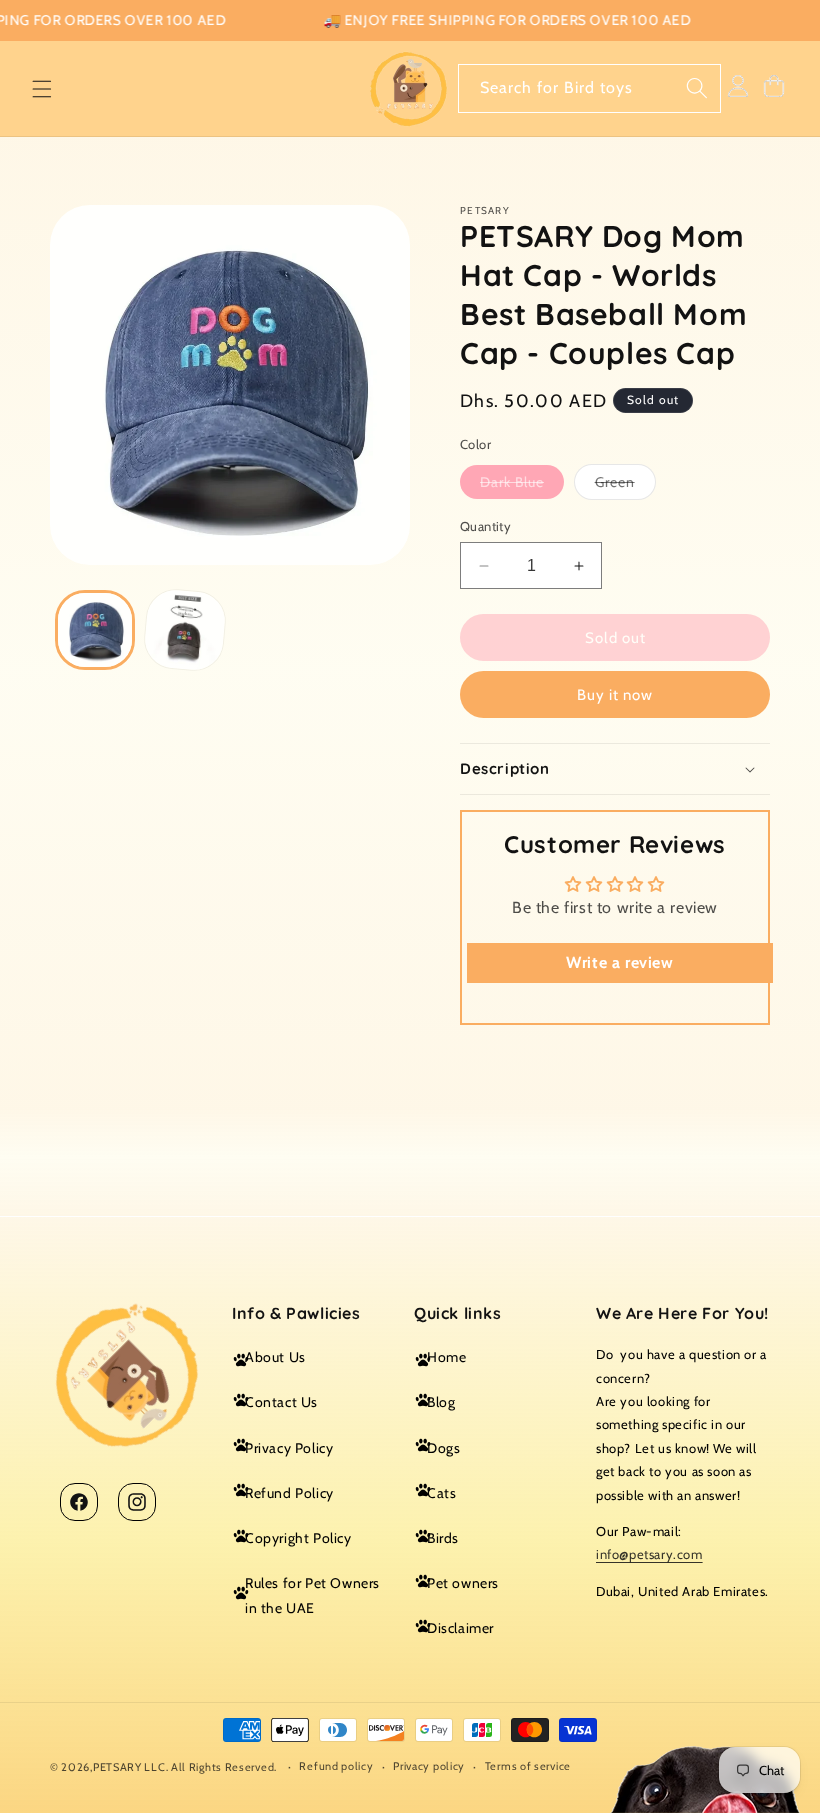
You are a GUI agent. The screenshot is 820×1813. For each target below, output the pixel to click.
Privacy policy (429, 1766)
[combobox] (589, 88)
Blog (441, 1402)
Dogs (443, 1448)
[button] (42, 89)
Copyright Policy (298, 1538)
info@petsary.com (649, 1554)
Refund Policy (289, 1493)
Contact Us (281, 1402)
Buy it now (615, 695)
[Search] (697, 88)
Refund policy (336, 1766)
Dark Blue (522, 485)
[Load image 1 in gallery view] (95, 630)
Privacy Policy (289, 1448)
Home (446, 1357)
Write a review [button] (619, 962)
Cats (441, 1493)
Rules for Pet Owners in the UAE (312, 1595)
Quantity (485, 526)
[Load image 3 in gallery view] (184, 630)
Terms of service (528, 1766)
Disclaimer (460, 1628)
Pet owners (463, 1583)
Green (625, 486)
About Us (275, 1357)
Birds (443, 1538)
